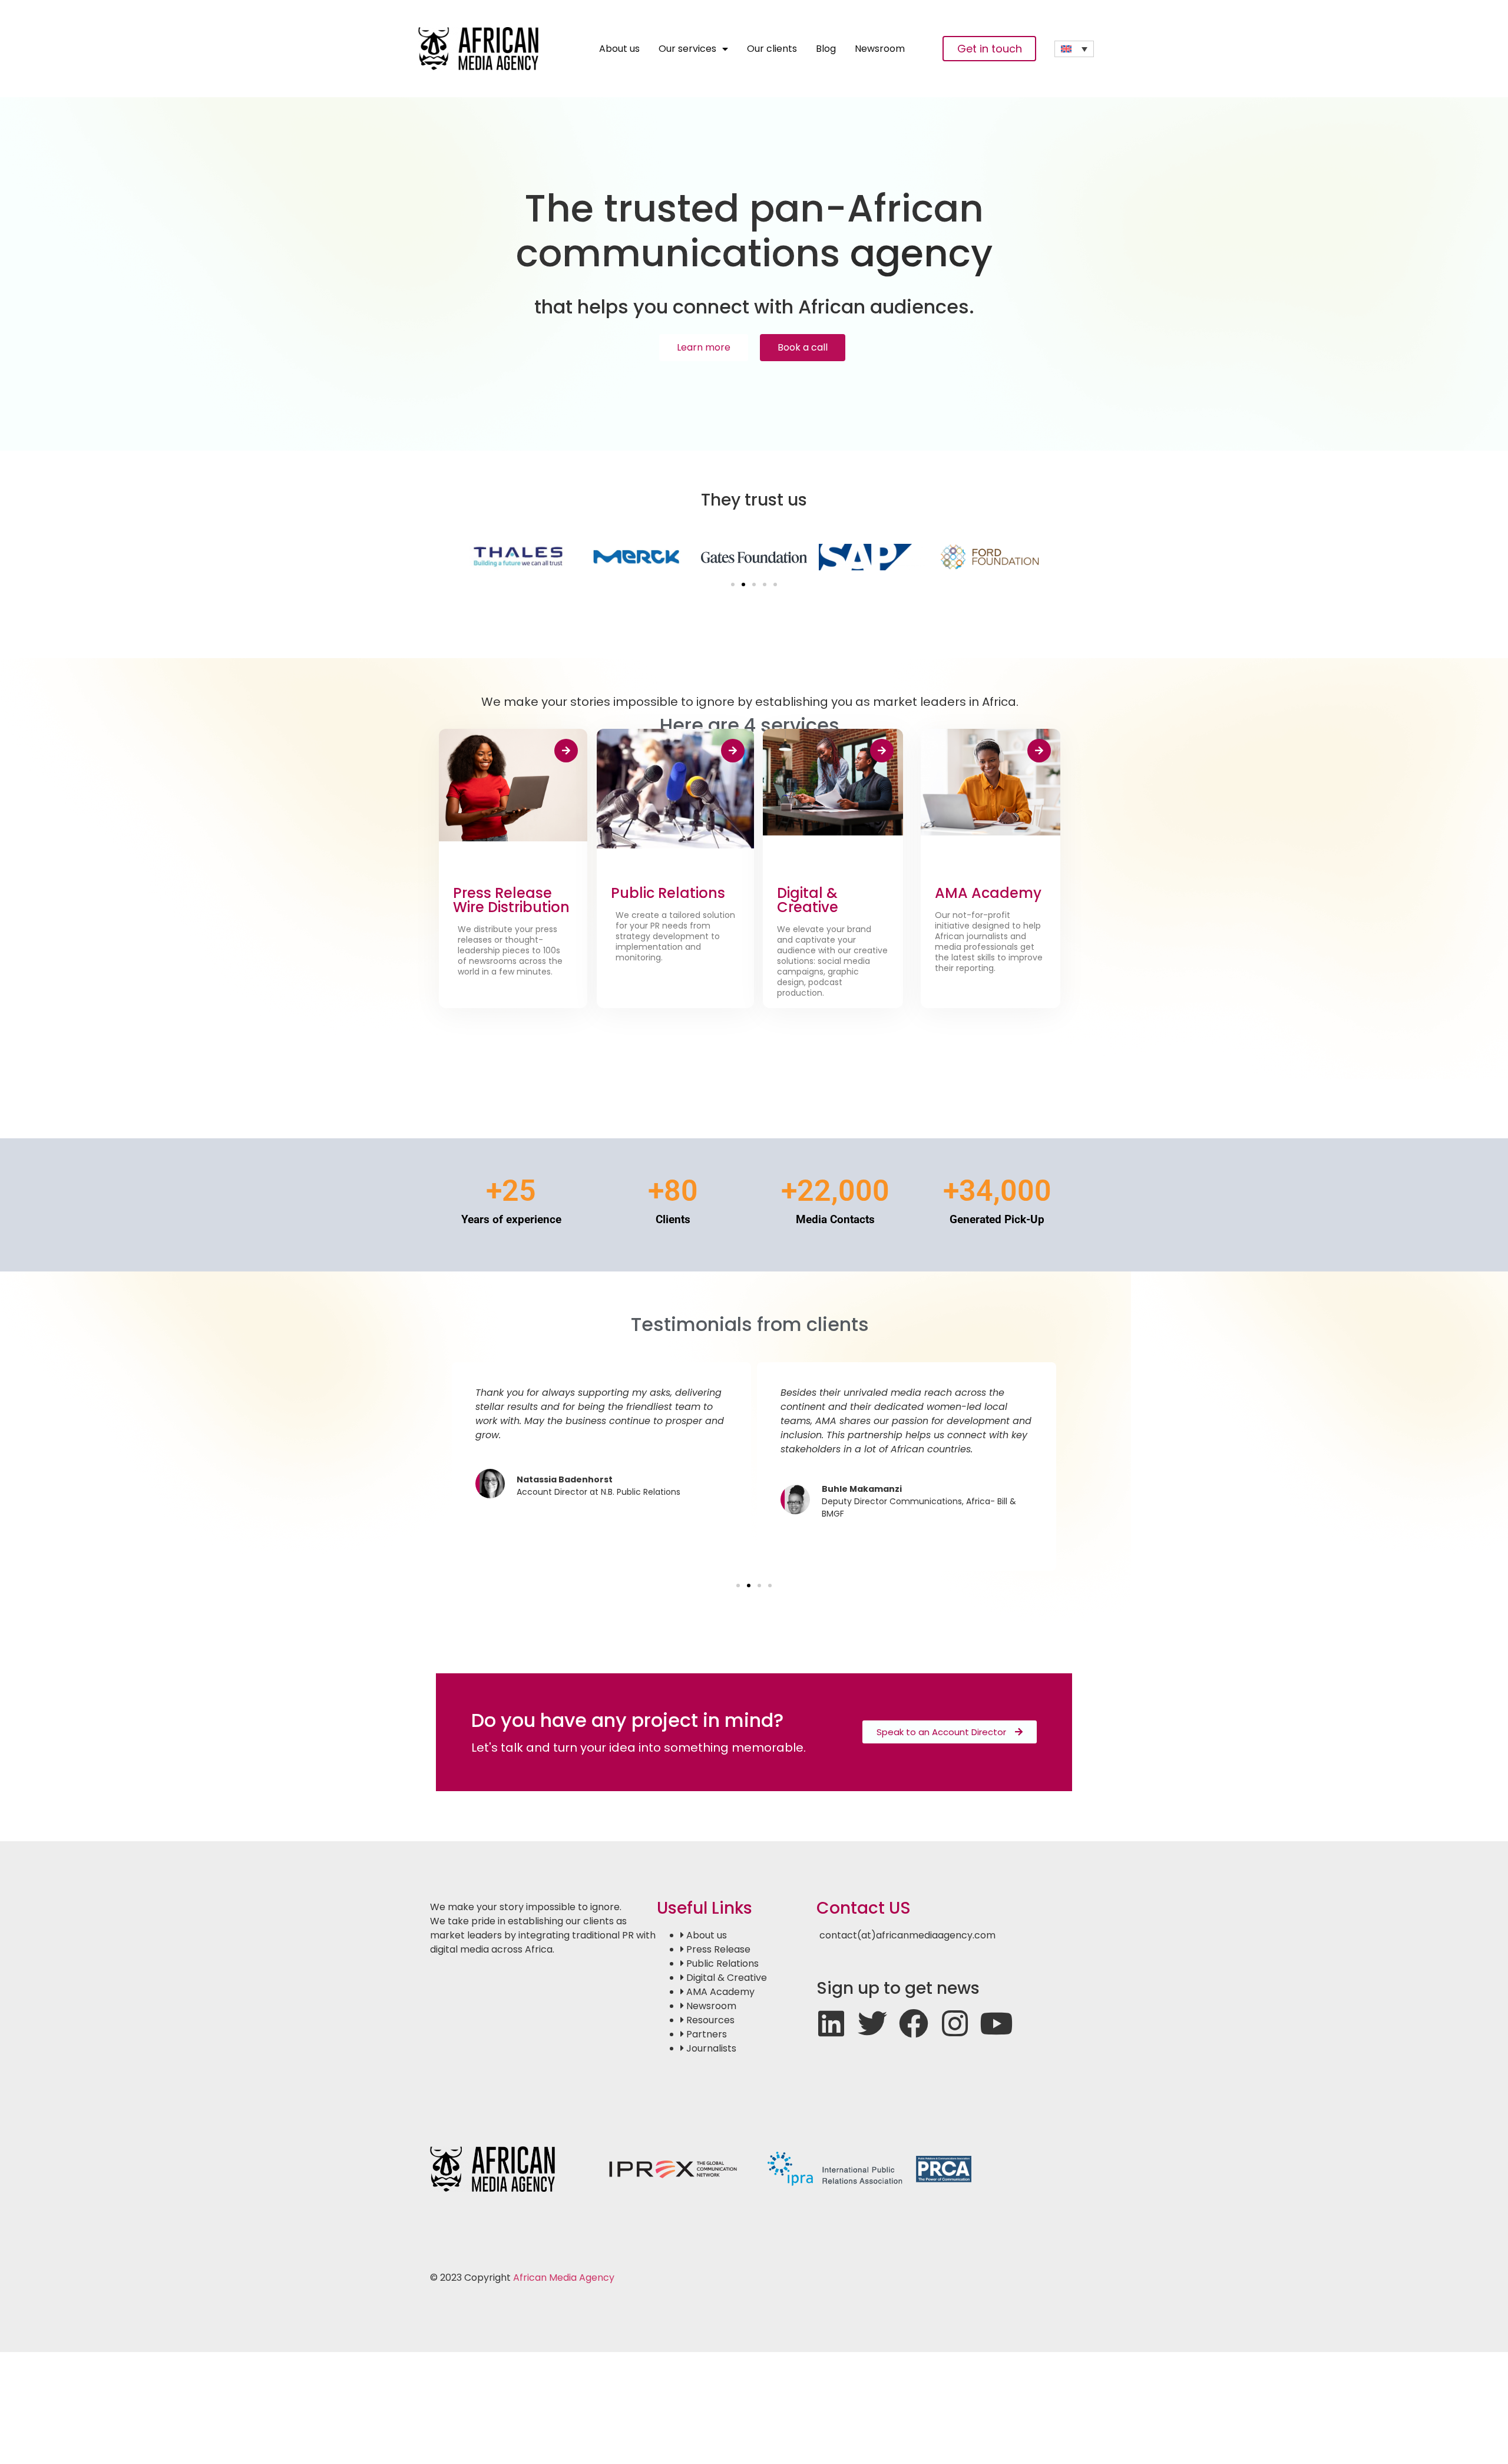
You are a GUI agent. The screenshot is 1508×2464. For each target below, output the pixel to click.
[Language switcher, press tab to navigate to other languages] (1074, 49)
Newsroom (880, 49)
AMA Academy (988, 893)
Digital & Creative (808, 900)
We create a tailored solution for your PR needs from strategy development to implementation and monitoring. (675, 936)
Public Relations (668, 893)
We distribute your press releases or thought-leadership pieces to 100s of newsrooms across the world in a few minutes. (510, 950)
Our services (687, 49)
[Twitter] (872, 2023)
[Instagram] (955, 2023)
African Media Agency (564, 2278)
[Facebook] (914, 2023)
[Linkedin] (831, 2023)
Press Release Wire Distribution (511, 900)
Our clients (772, 49)
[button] (733, 584)
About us (619, 49)
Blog (826, 49)
